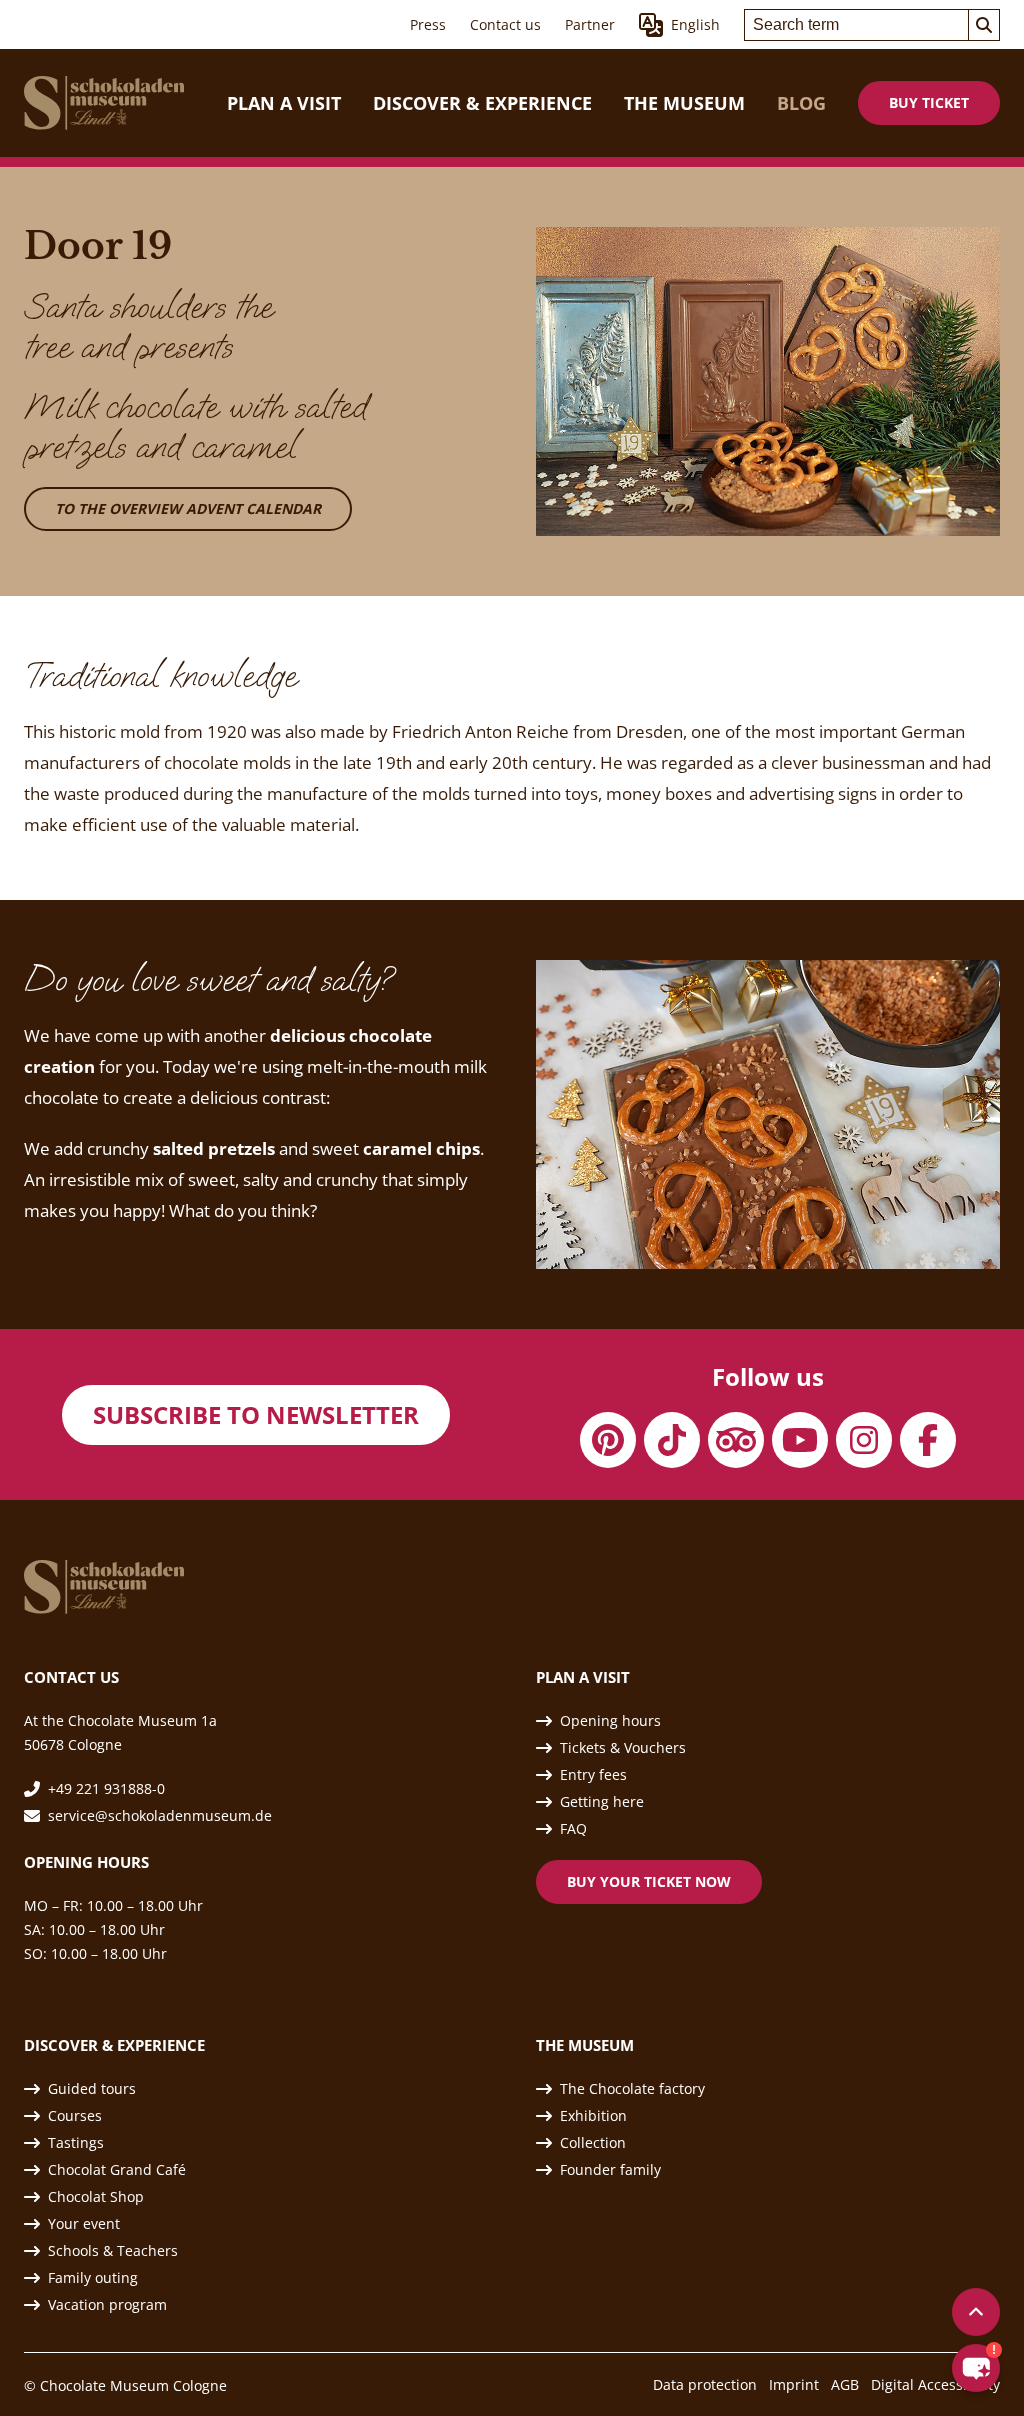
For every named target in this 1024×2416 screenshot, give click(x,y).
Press (428, 24)
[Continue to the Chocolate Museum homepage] (104, 103)
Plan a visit (284, 103)
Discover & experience (482, 103)
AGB (845, 2384)
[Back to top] (976, 2312)
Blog (801, 103)
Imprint (794, 2384)
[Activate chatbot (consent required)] (976, 2368)
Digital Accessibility (935, 2384)
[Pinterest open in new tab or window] (608, 1440)
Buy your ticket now (649, 1881)
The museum (684, 103)
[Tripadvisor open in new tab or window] (736, 1440)
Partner (590, 24)
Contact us (505, 24)
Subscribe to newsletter (256, 1414)
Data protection (705, 2384)
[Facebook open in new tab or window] (928, 1440)
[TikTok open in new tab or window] (672, 1440)
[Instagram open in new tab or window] (864, 1440)
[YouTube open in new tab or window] (800, 1440)
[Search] (984, 25)
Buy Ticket (929, 102)
